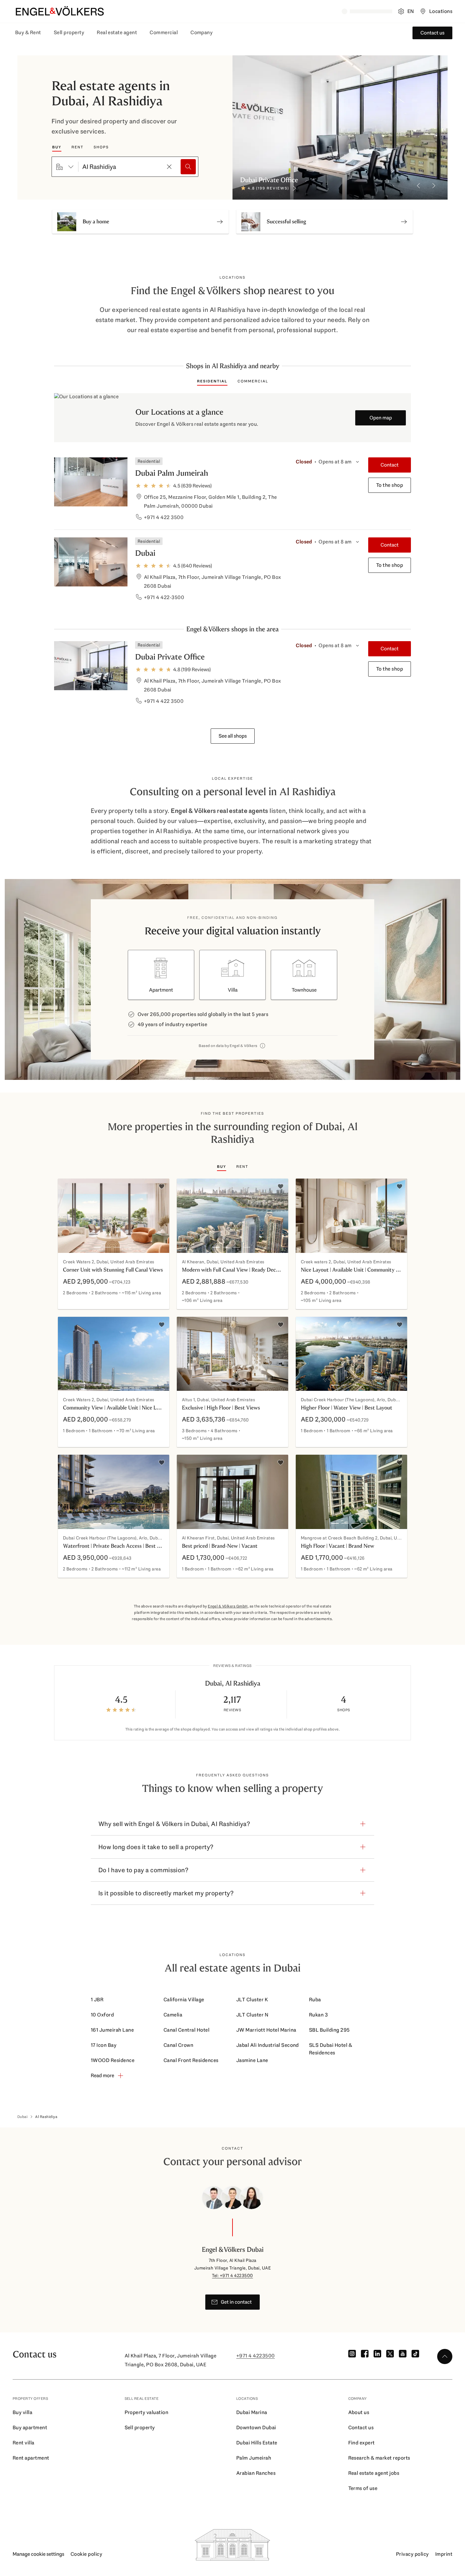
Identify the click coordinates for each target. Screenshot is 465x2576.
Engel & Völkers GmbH (228, 1606)
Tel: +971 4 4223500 (232, 2276)
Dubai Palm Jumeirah (172, 473)
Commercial (164, 32)
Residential (212, 381)
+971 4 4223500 (256, 2356)
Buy (57, 147)
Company (201, 32)
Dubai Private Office (170, 657)
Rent (77, 147)
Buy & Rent (28, 32)
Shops (101, 147)
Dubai (145, 553)
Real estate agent (117, 32)
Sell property (69, 32)
